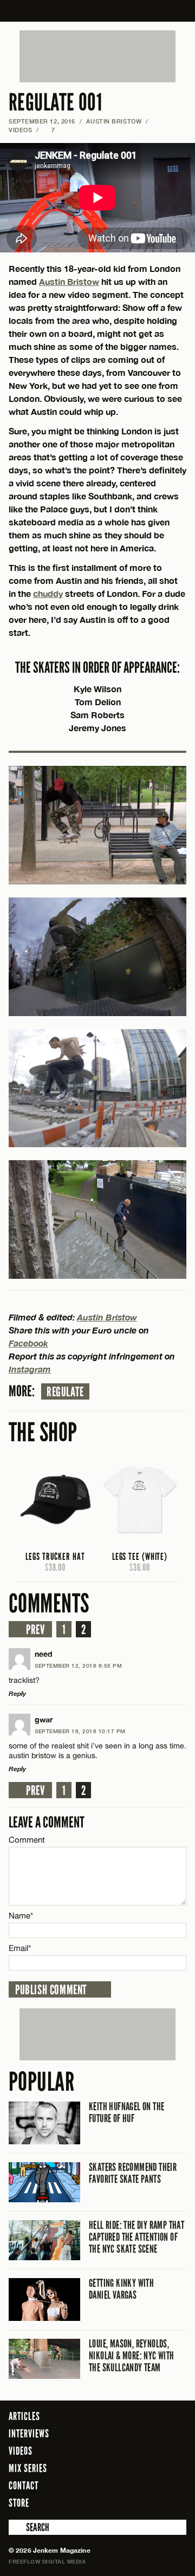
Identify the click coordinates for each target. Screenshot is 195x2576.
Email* (20, 1948)
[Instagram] (152, 2502)
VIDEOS (20, 130)
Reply (17, 1693)
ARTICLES (24, 2416)
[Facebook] (119, 2502)
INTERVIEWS (29, 2434)
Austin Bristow (114, 121)
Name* (21, 1915)
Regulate (65, 1392)
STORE (19, 2503)
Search (16, 2527)
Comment (27, 1840)
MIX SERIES (28, 2468)
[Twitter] (134, 2502)
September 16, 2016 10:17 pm (80, 1731)
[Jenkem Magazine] (98, 11)
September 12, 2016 (42, 121)
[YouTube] (175, 2502)
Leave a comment (47, 1822)
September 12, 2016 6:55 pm (78, 1666)
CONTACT (24, 2486)
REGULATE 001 (55, 103)
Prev (35, 1630)
